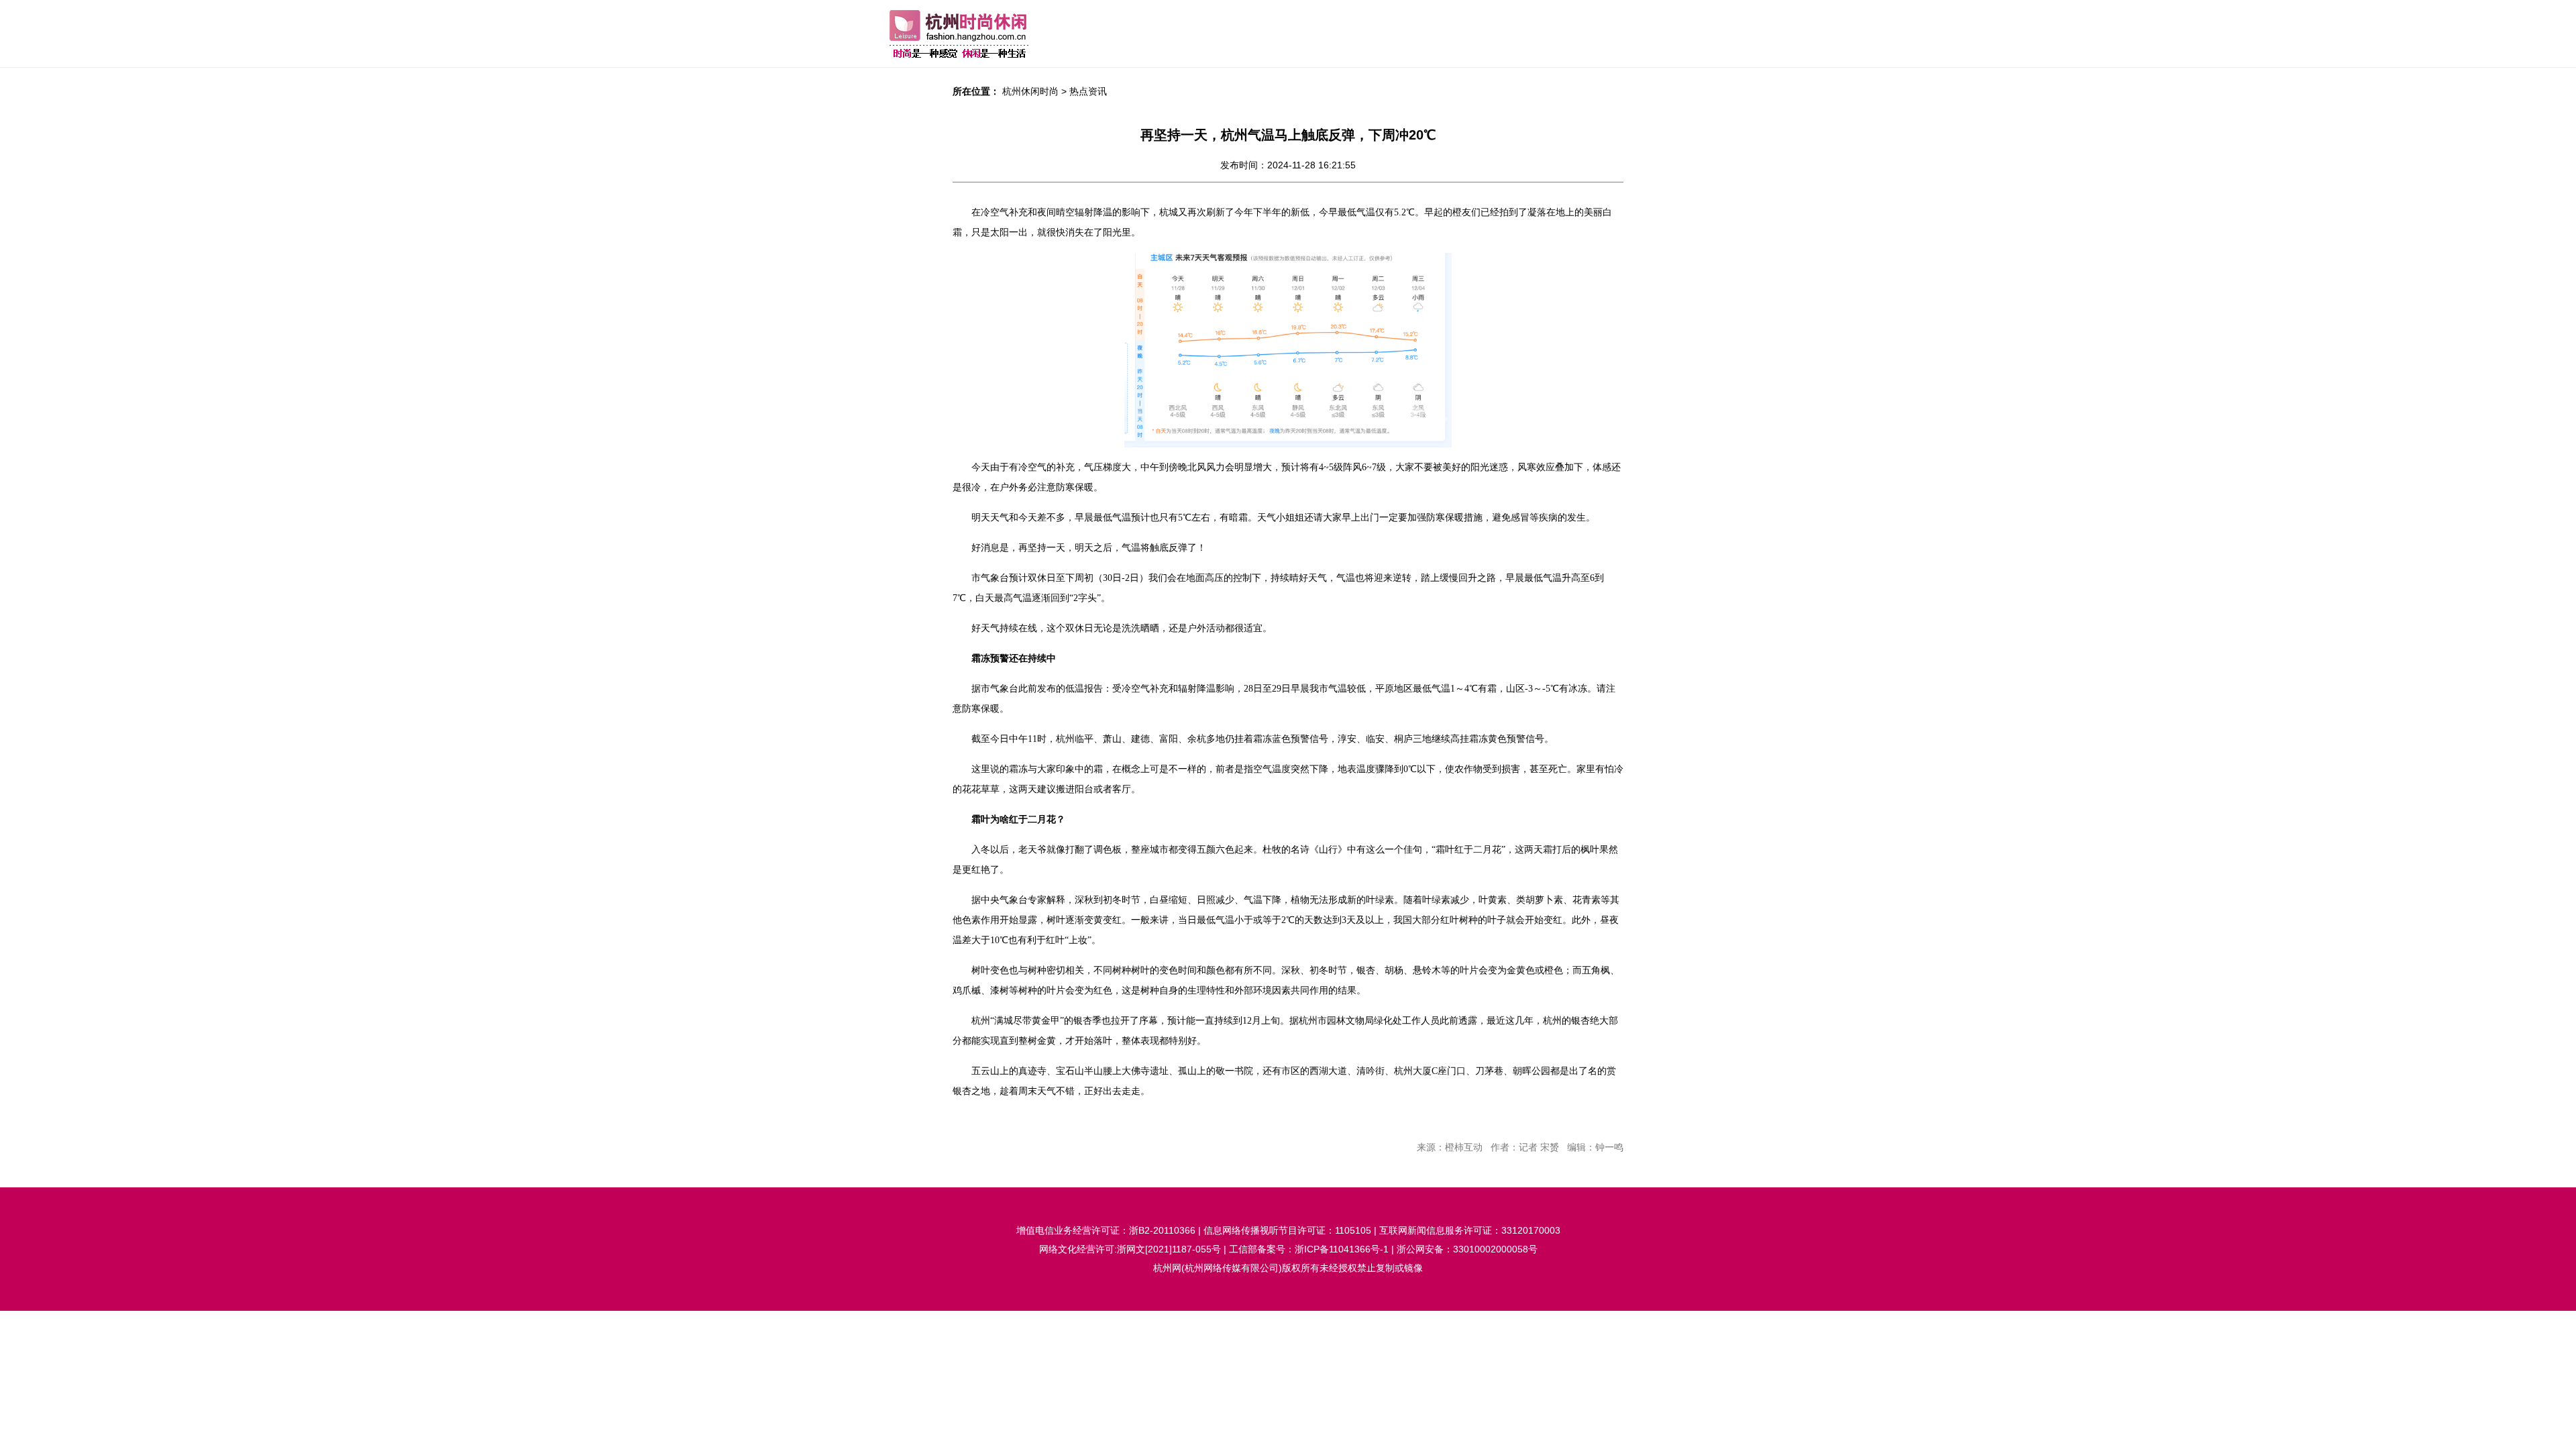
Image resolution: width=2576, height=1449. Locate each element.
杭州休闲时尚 (1030, 91)
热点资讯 (1088, 91)
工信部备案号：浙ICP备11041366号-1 (1309, 1249)
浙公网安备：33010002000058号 (1467, 1249)
